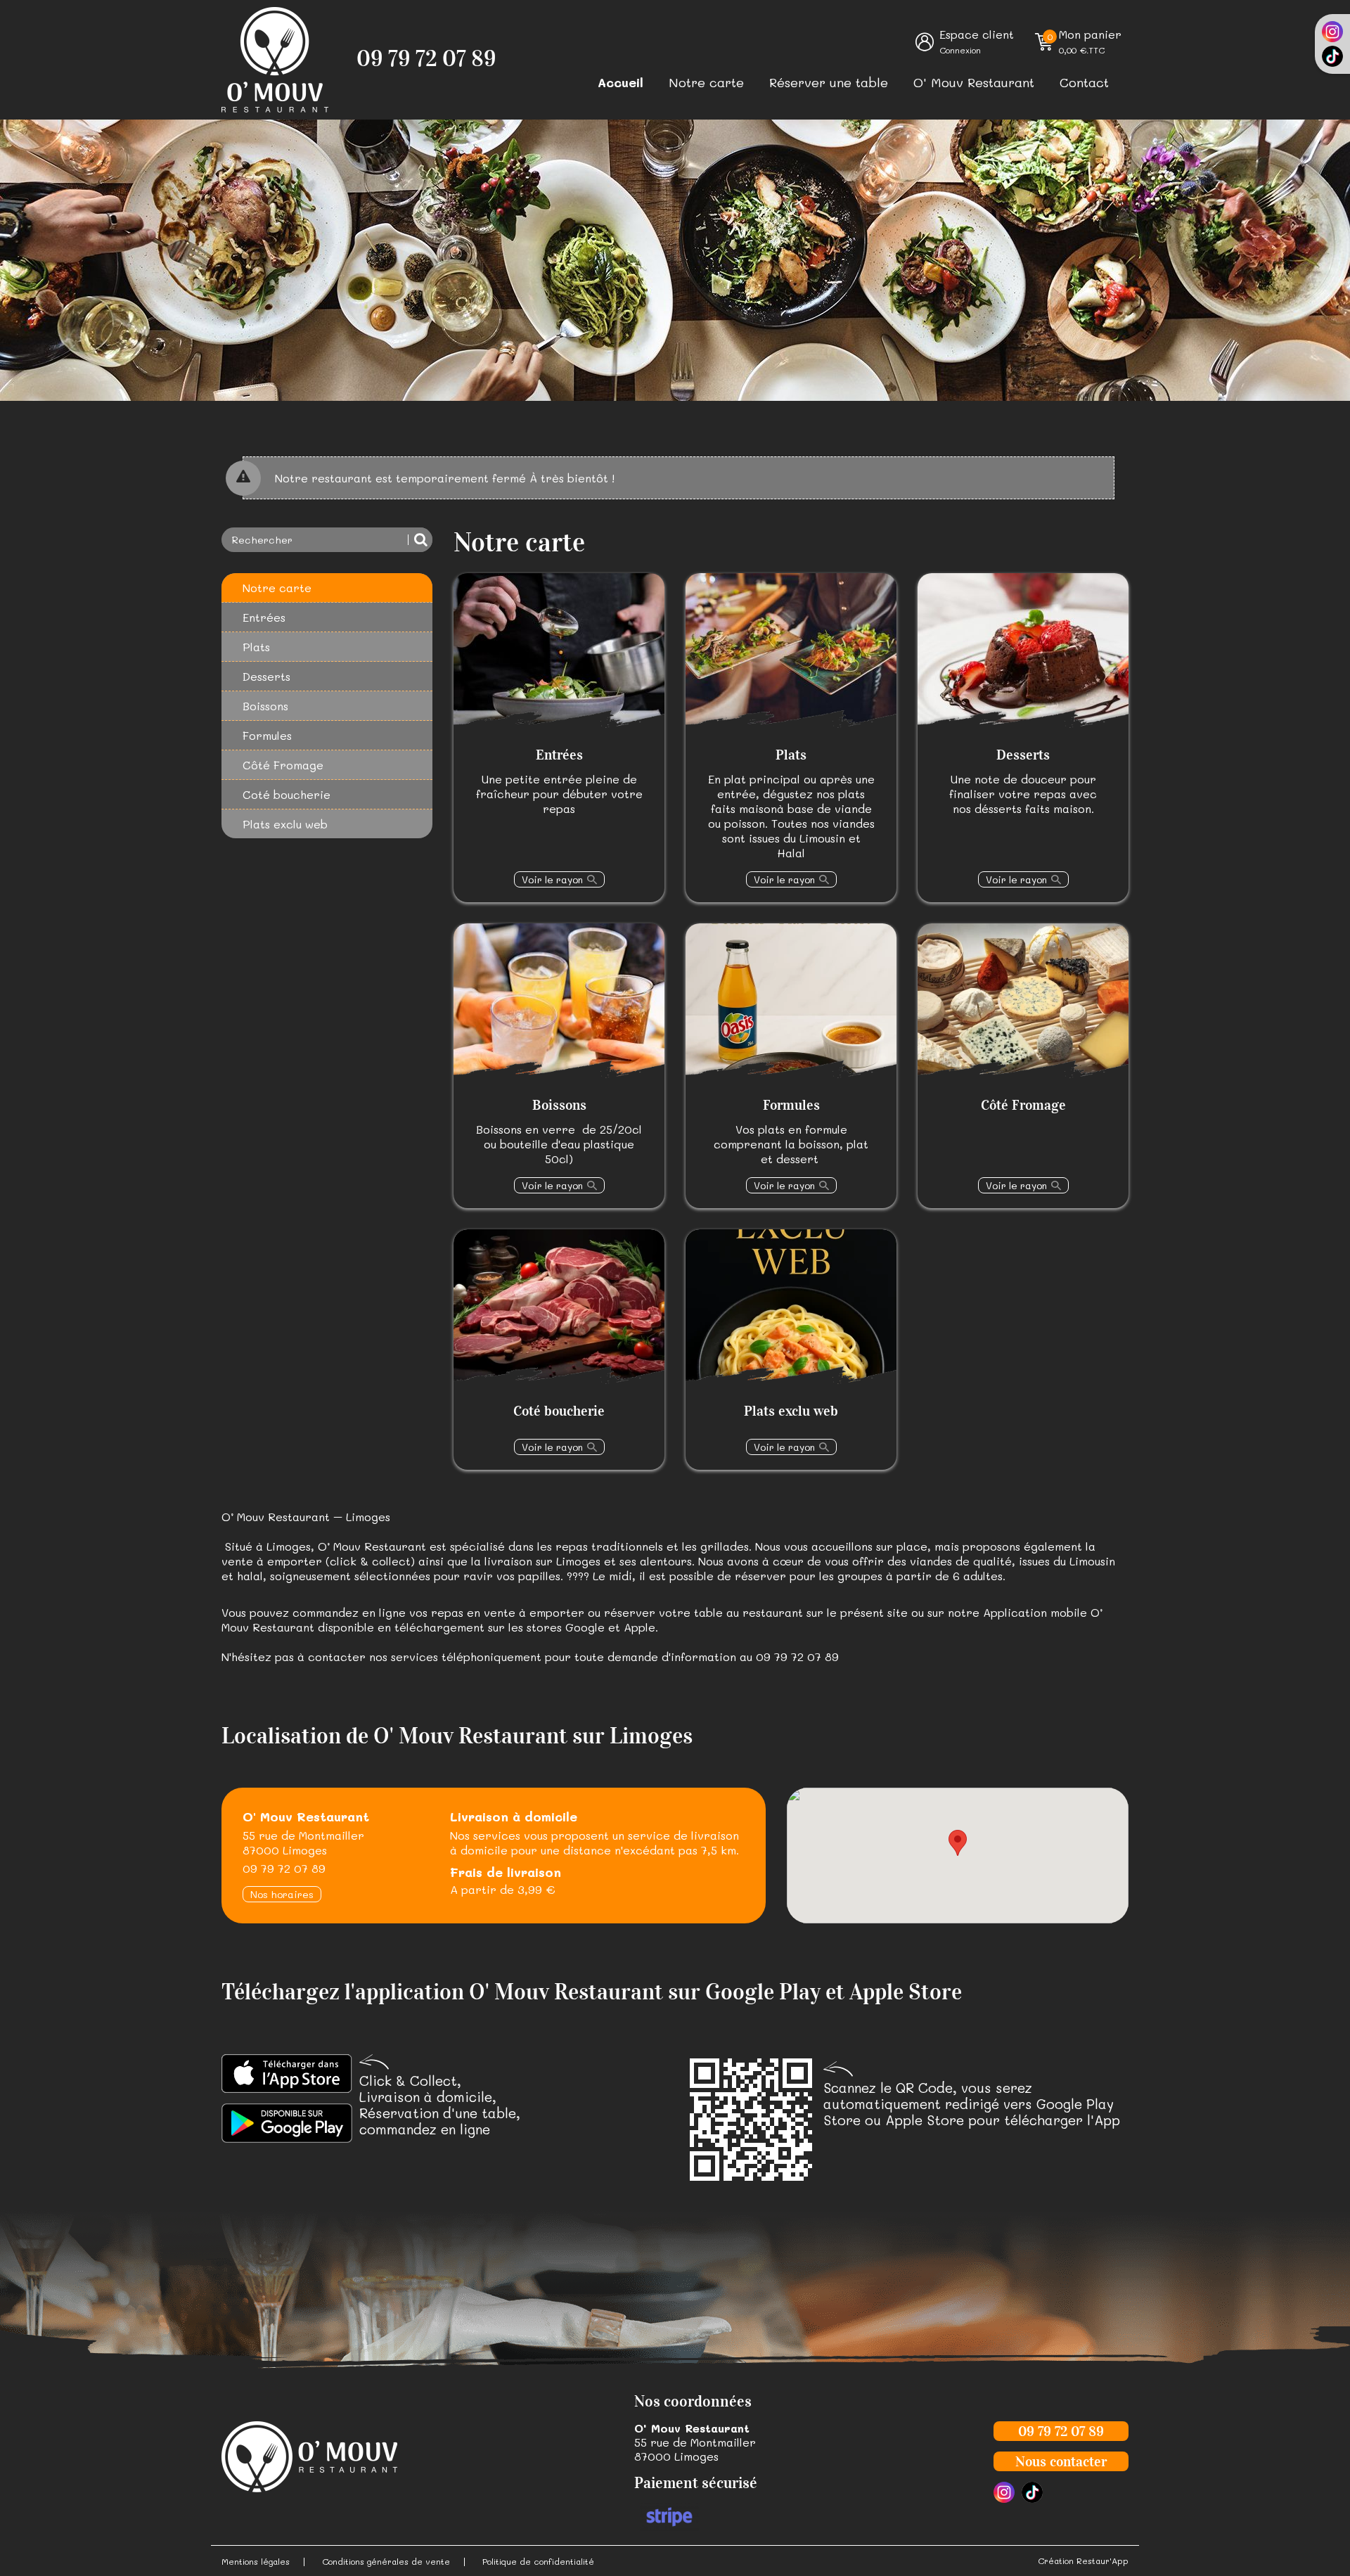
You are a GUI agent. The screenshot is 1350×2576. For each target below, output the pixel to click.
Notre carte (706, 82)
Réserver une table (829, 82)
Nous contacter (1061, 2461)
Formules (267, 735)
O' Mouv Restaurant (974, 82)
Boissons (265, 706)
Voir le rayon (552, 879)
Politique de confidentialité (538, 2561)
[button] (958, 1843)
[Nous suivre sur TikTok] (1332, 56)
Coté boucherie (287, 794)
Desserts (266, 676)
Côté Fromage (283, 765)
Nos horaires (282, 1894)
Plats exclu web (285, 824)
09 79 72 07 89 (426, 59)
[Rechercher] (420, 540)
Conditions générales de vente (386, 2561)
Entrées (264, 617)
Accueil (621, 82)
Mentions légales (256, 2561)
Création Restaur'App (1083, 2561)
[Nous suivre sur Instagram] (1332, 32)
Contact (1084, 82)
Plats (256, 647)
